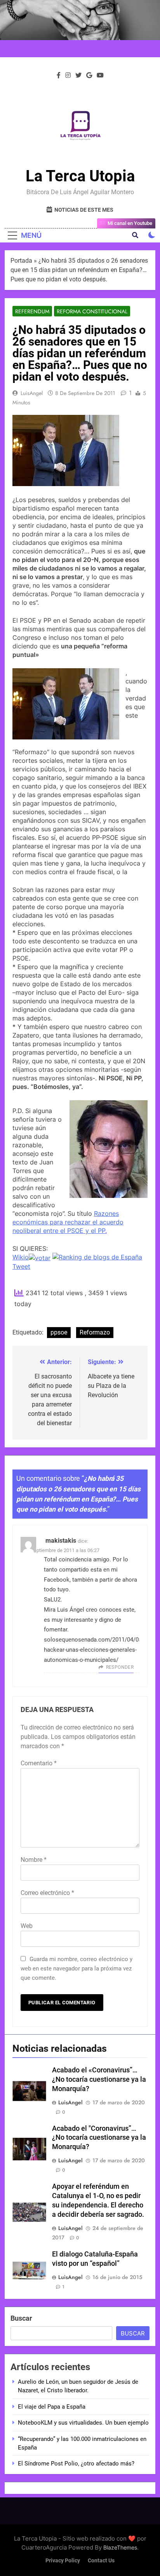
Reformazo (95, 1332)
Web (27, 1926)
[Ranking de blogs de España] (97, 1257)
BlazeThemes (120, 2547)
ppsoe (59, 1332)
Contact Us (101, 2561)
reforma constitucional (92, 311)
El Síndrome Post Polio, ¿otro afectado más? (76, 2464)
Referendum (32, 311)
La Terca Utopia (80, 176)
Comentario (39, 1763)
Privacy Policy (63, 2561)
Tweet (21, 1266)
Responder (120, 1667)
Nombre (34, 1860)
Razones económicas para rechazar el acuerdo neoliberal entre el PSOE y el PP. (68, 1222)
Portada (21, 261)
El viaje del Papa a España (52, 2407)
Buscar (21, 2318)
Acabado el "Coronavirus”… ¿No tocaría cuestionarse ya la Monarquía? (99, 2138)
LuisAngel (32, 393)
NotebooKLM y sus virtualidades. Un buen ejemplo (83, 2423)
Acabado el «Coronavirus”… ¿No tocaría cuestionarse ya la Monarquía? (99, 2079)
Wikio (21, 1257)
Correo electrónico (47, 1893)
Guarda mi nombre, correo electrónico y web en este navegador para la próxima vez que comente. (77, 1968)
